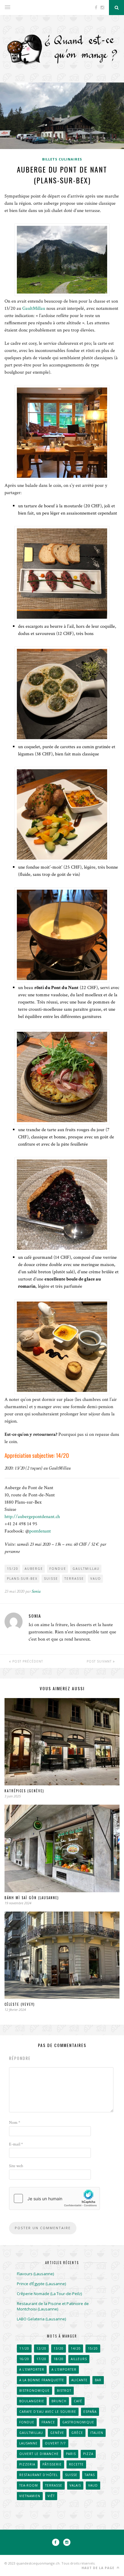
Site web (16, 2166)
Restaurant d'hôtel (39, 2475)
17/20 (41, 2359)
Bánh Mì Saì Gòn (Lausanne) (32, 1898)
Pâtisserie (52, 2464)
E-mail (16, 2144)
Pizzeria (27, 2464)
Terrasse (74, 1579)
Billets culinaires (62, 159)
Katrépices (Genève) (24, 1791)
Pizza (88, 2454)
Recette (76, 2464)
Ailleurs (79, 2359)
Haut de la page (99, 2568)
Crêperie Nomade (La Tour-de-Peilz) (49, 2294)
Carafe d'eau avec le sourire (48, 2412)
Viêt (51, 2496)
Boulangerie (32, 2401)
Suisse (51, 1579)
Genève (57, 2433)
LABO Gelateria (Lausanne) (41, 2319)
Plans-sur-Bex (22, 1579)
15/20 (13, 1569)
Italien (97, 2433)
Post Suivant (100, 1661)
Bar (98, 2380)
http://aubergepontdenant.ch (32, 1517)
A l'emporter (32, 2369)
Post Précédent (27, 1661)
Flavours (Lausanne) (35, 2274)
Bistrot (64, 2391)
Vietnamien (30, 2496)
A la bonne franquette (42, 2380)
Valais (75, 2485)
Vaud (96, 1579)
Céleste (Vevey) (20, 2004)
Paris (71, 2454)
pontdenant (40, 1531)
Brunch (59, 2401)
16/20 (24, 2359)
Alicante (79, 2380)
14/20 (76, 2348)
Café (78, 2401)
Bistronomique (34, 2391)
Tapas (90, 2475)
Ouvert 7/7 (55, 2443)
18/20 (59, 2359)
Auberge (34, 1569)
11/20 (24, 2348)
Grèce (77, 2433)
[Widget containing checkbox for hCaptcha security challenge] (54, 2198)
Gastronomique (78, 2422)
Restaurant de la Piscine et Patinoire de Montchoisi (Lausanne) (53, 2306)
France (48, 2422)
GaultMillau (34, 308)
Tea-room (29, 2485)
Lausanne (28, 2443)
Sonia (36, 1591)
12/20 (41, 2348)
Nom (15, 2123)
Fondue (58, 1569)
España (90, 2412)
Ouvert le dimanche (39, 2454)
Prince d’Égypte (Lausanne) (41, 2284)
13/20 (59, 2348)
